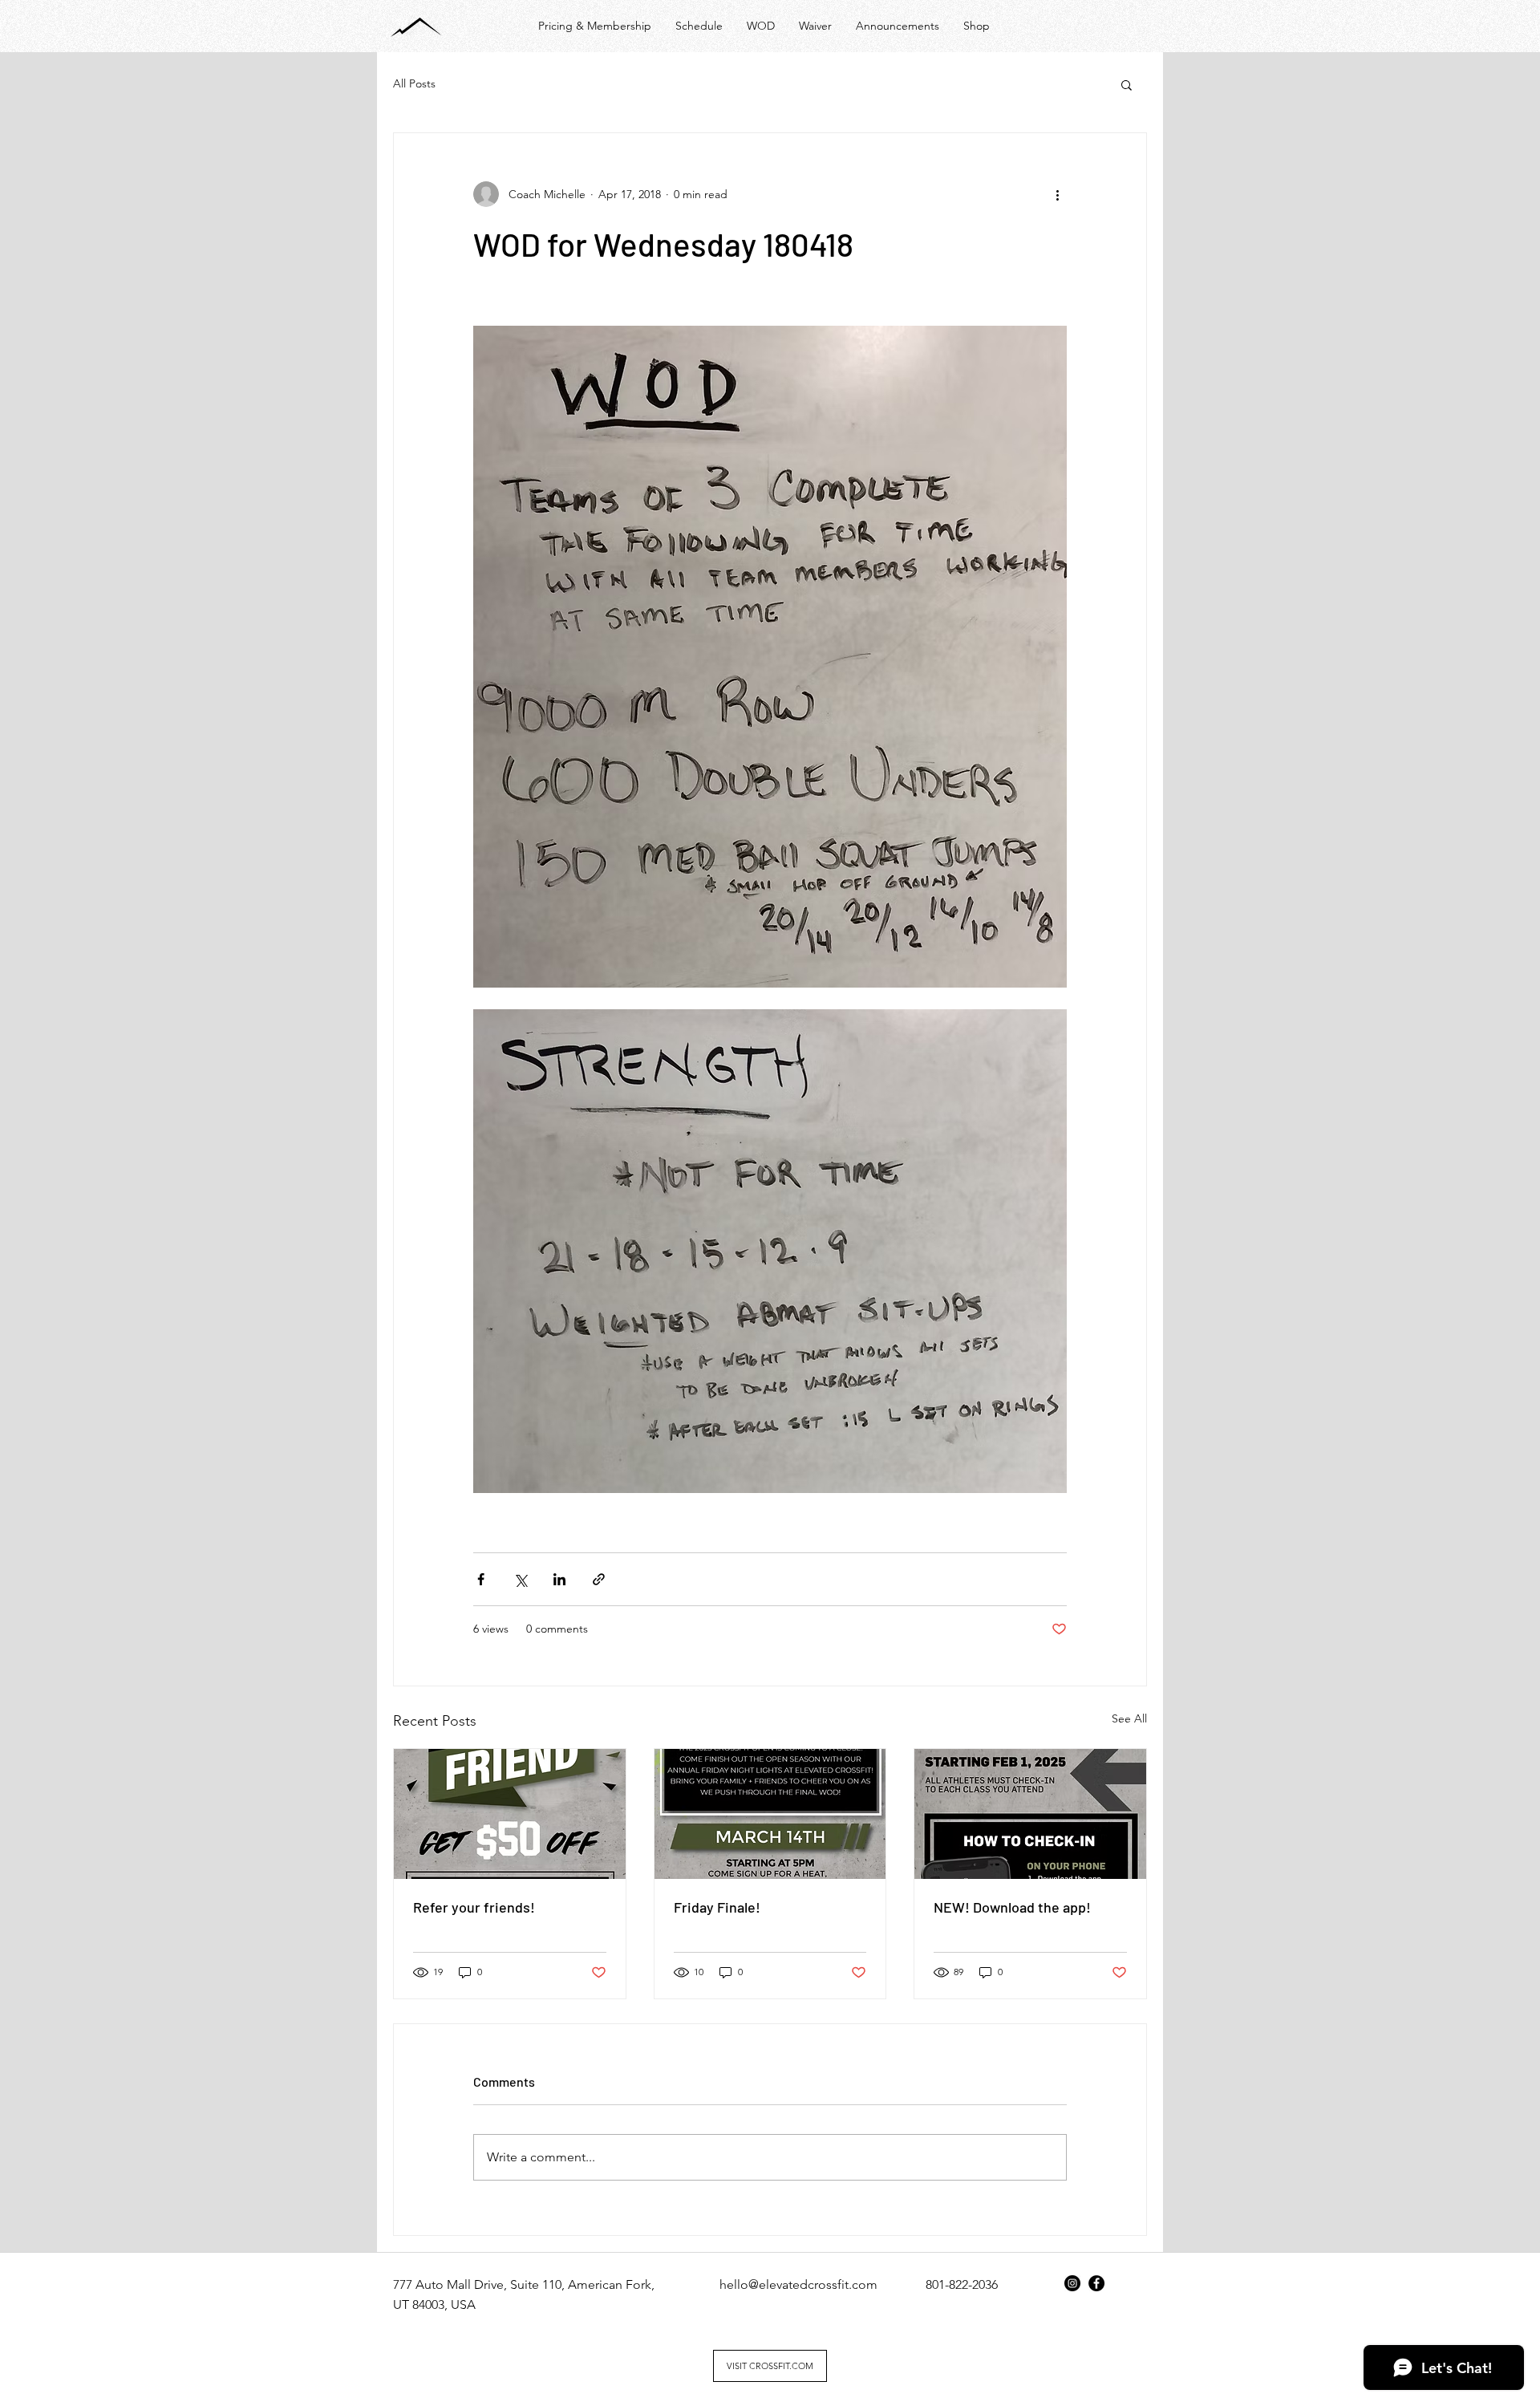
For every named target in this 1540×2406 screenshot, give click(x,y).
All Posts (414, 83)
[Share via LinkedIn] (559, 1579)
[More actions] (1057, 194)
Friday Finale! (717, 1907)
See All (1129, 1718)
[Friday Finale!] (770, 1814)
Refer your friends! (474, 1907)
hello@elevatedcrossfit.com (798, 2284)
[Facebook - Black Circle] (1096, 2283)
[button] (1127, 84)
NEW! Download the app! (1012, 1907)
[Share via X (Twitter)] (520, 1579)
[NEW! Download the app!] (1030, 1814)
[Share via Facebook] (481, 1579)
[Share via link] (599, 1579)
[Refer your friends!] (510, 1814)
